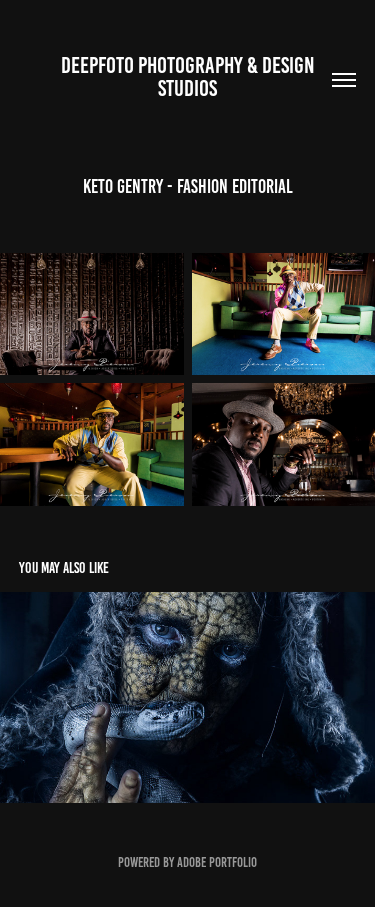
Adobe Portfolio (217, 862)
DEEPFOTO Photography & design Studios (190, 77)
